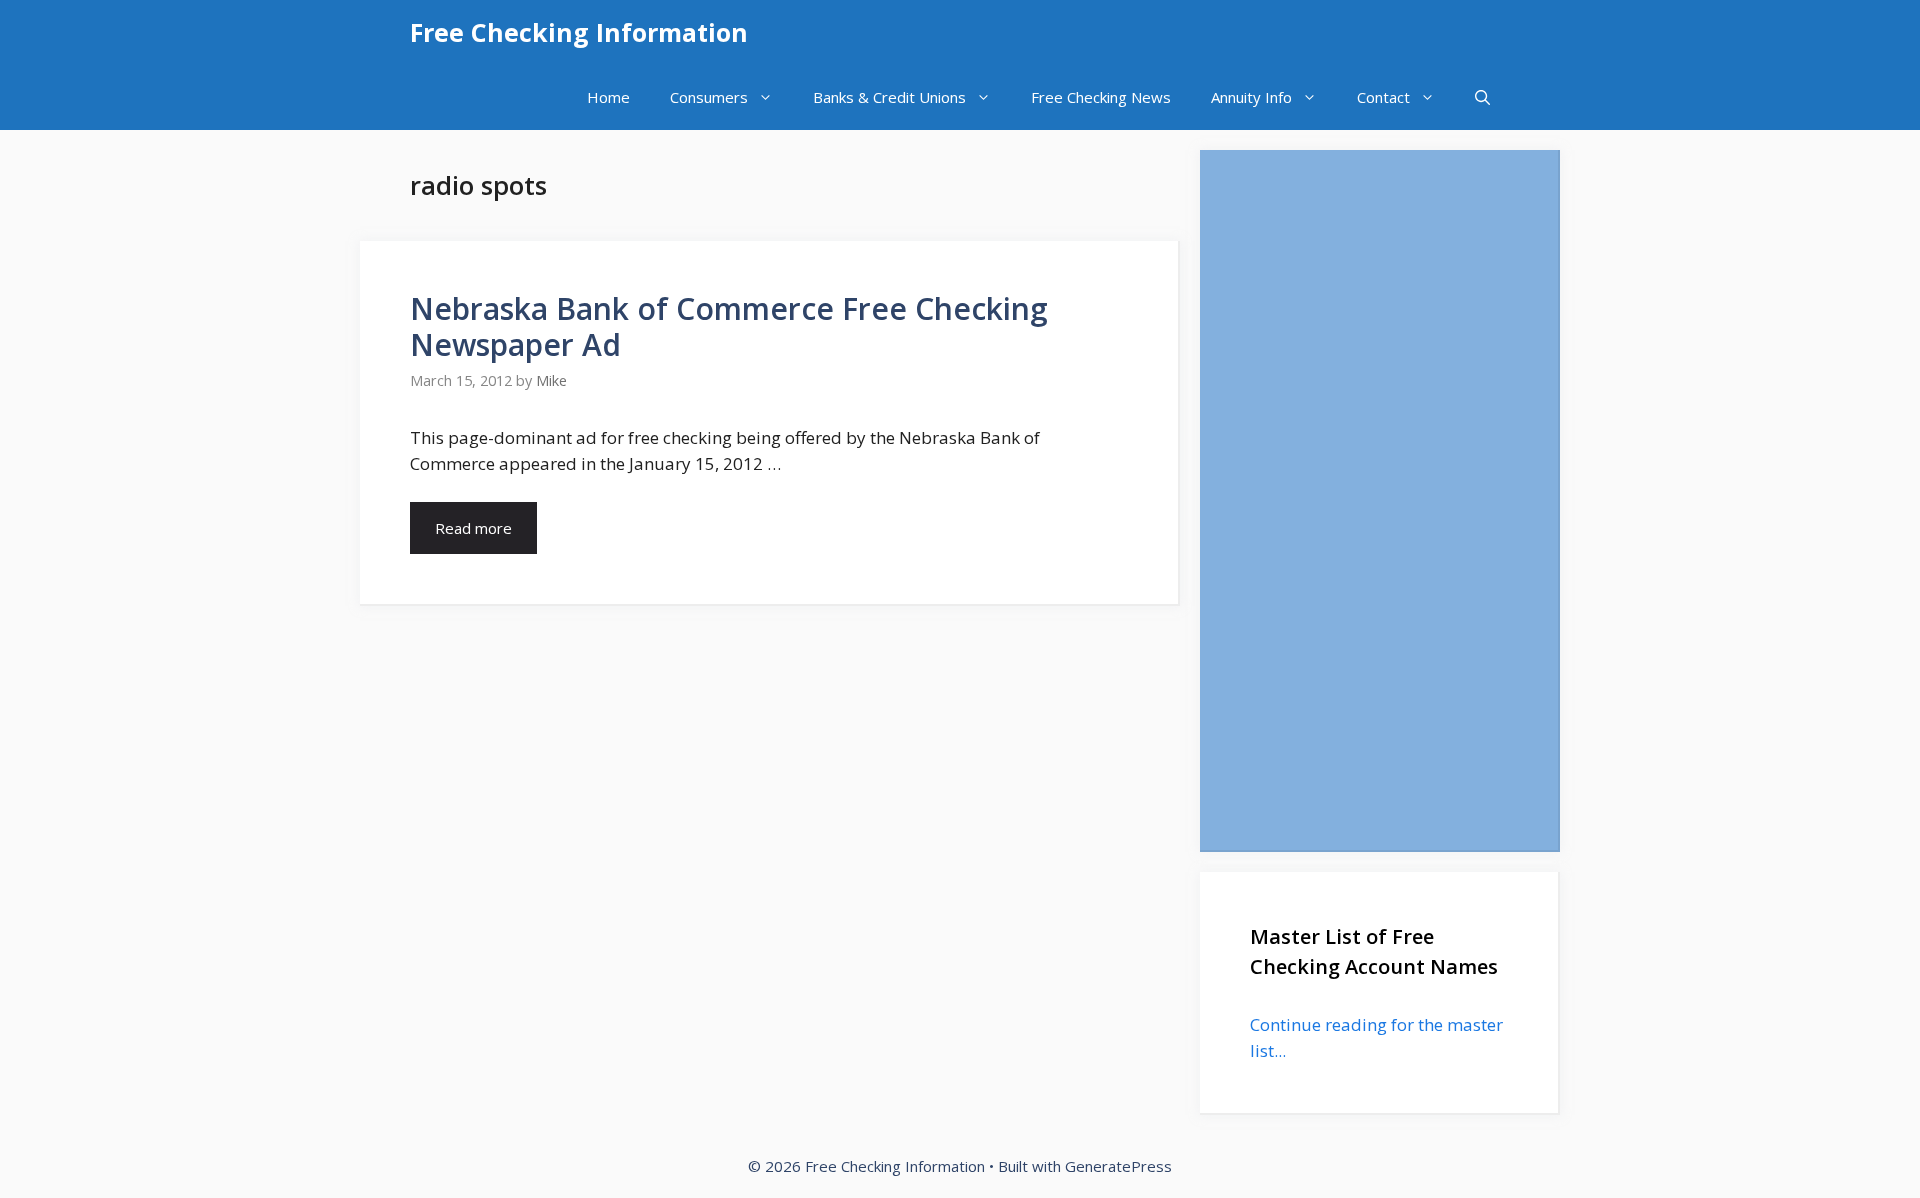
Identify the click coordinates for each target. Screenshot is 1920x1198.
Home (608, 97)
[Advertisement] (1379, 500)
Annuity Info (1251, 97)
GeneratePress (1118, 1166)
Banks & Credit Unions (889, 97)
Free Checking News (1101, 97)
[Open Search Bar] (1482, 97)
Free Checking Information (579, 32)
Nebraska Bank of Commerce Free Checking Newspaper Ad (729, 326)
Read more (473, 528)
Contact (1383, 97)
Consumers (709, 97)
